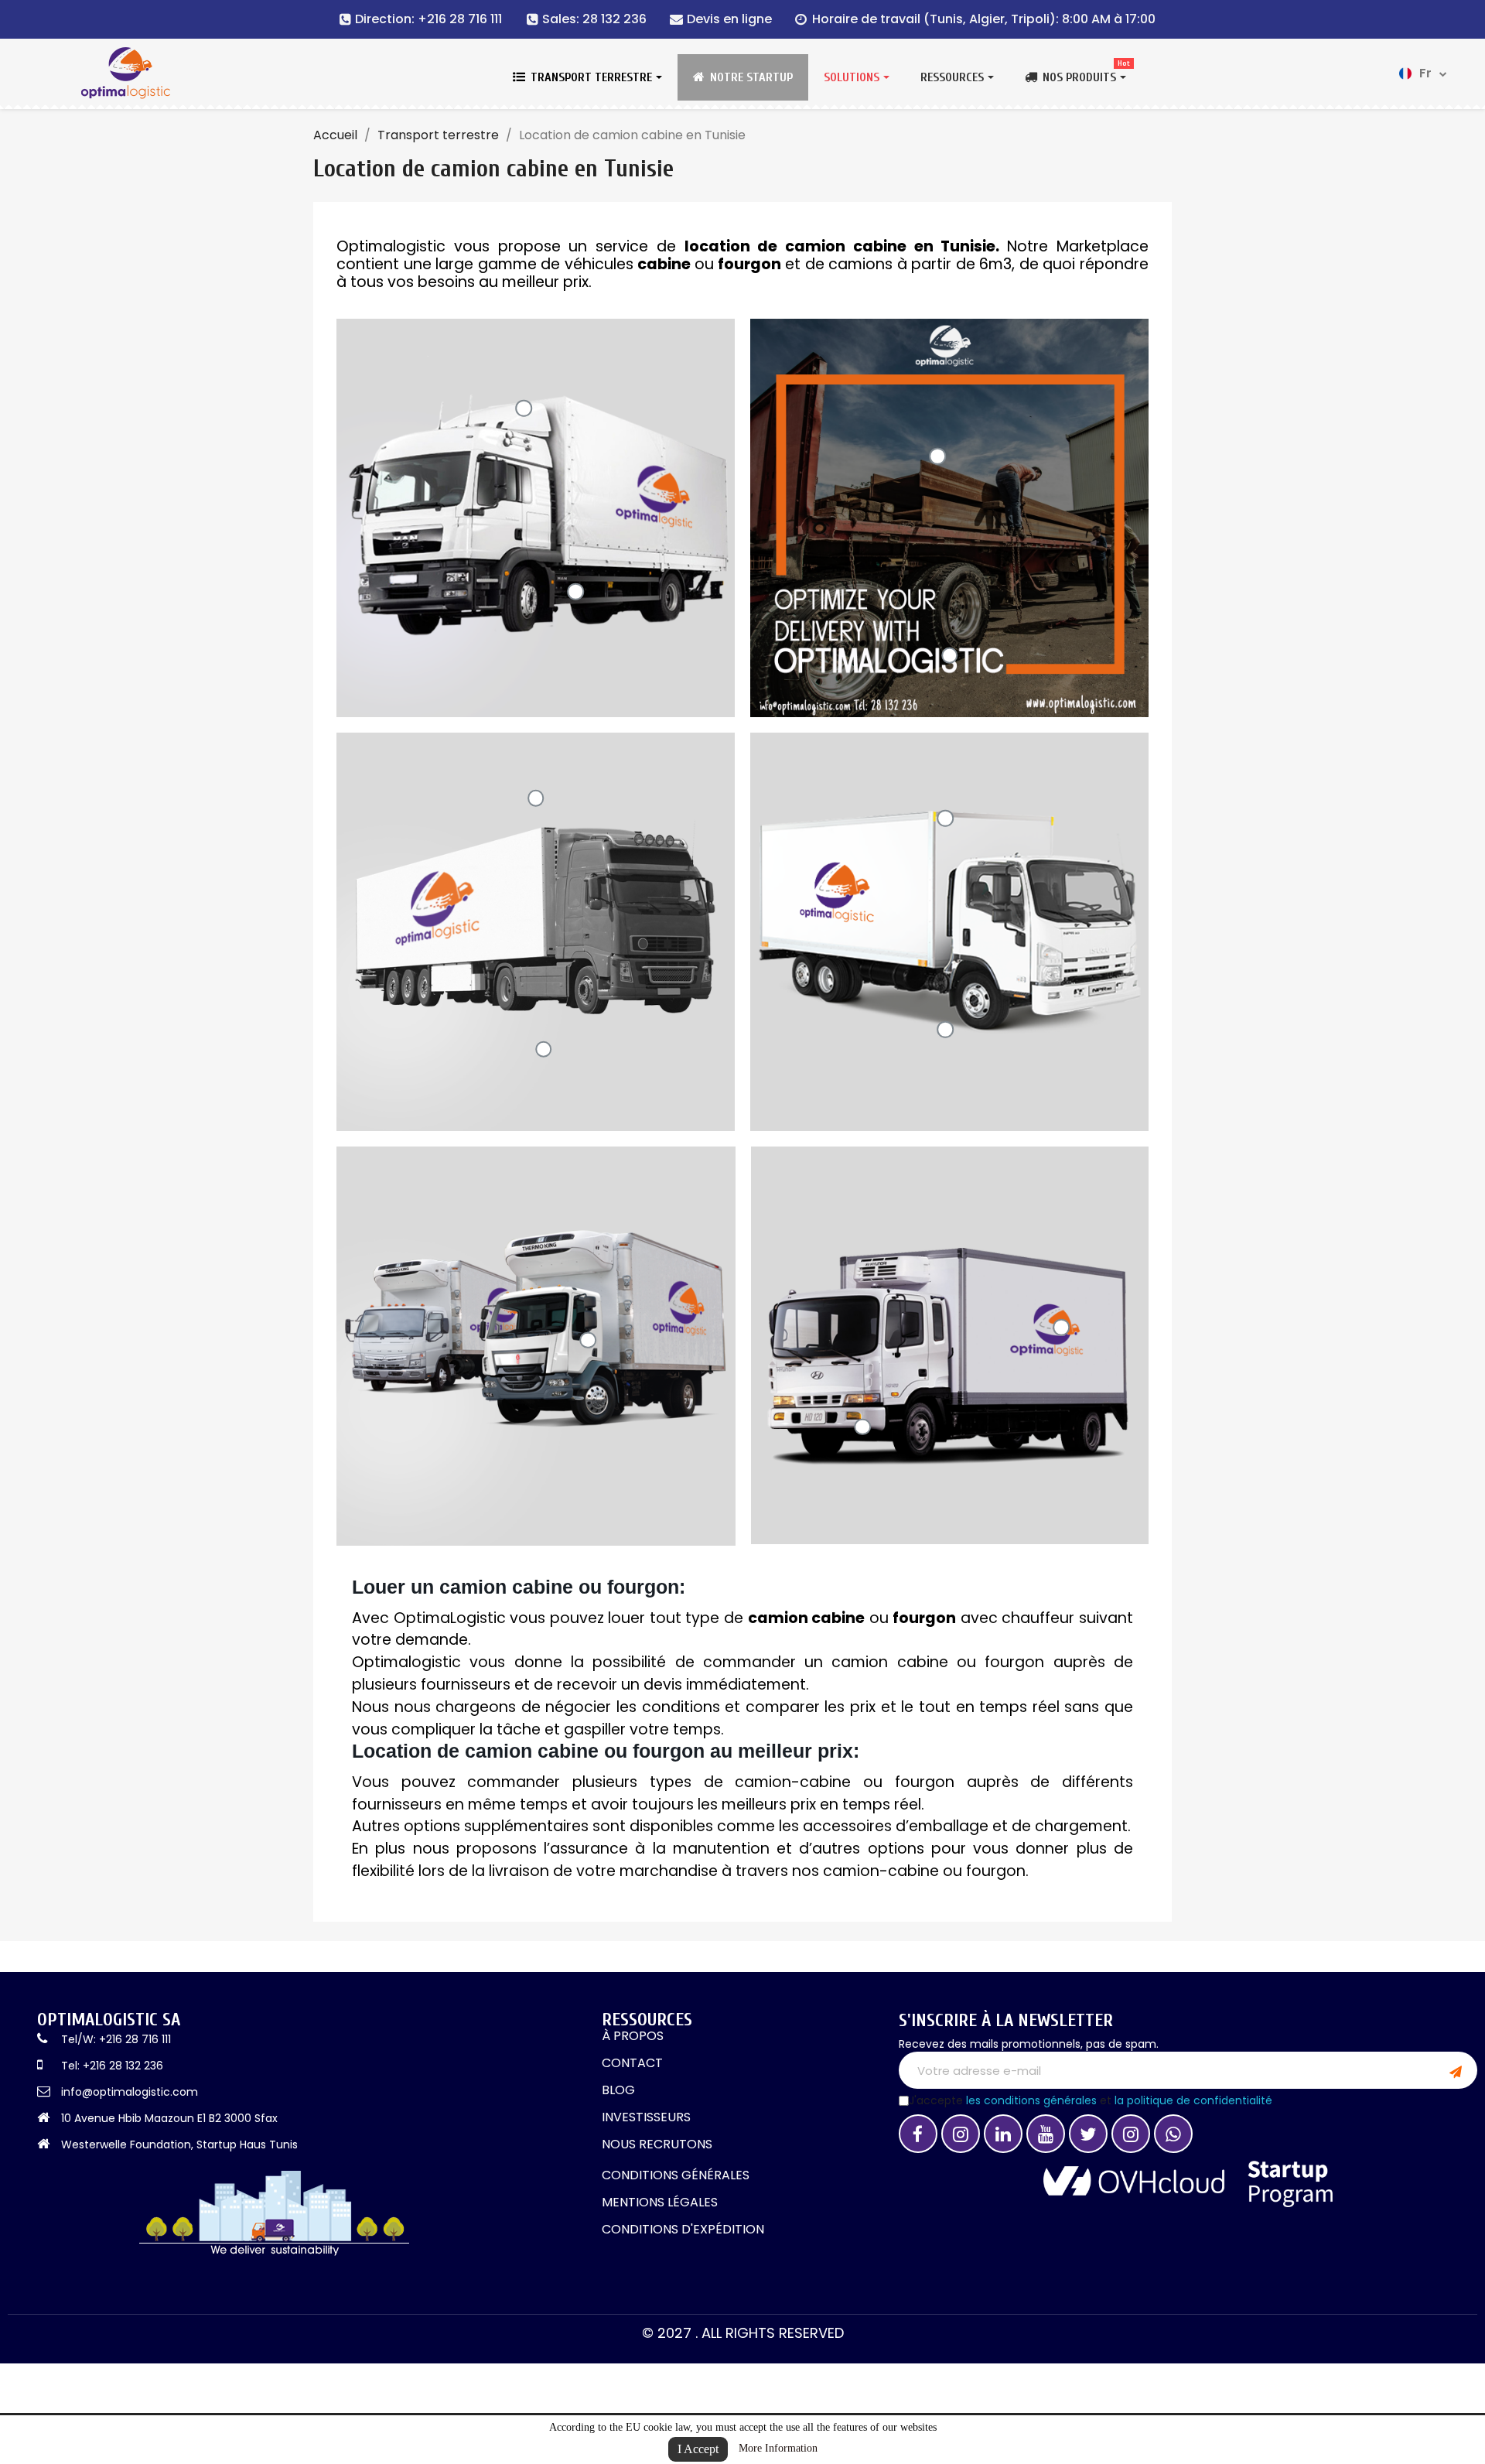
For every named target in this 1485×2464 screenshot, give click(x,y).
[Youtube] (1046, 2134)
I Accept (698, 2449)
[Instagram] (961, 2134)
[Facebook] (918, 2134)
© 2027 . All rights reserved (743, 2333)
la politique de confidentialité (1193, 2100)
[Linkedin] (1003, 2134)
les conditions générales (1031, 2100)
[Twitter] (1088, 2134)
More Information (778, 2448)
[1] (1456, 2070)
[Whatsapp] (1173, 2134)
